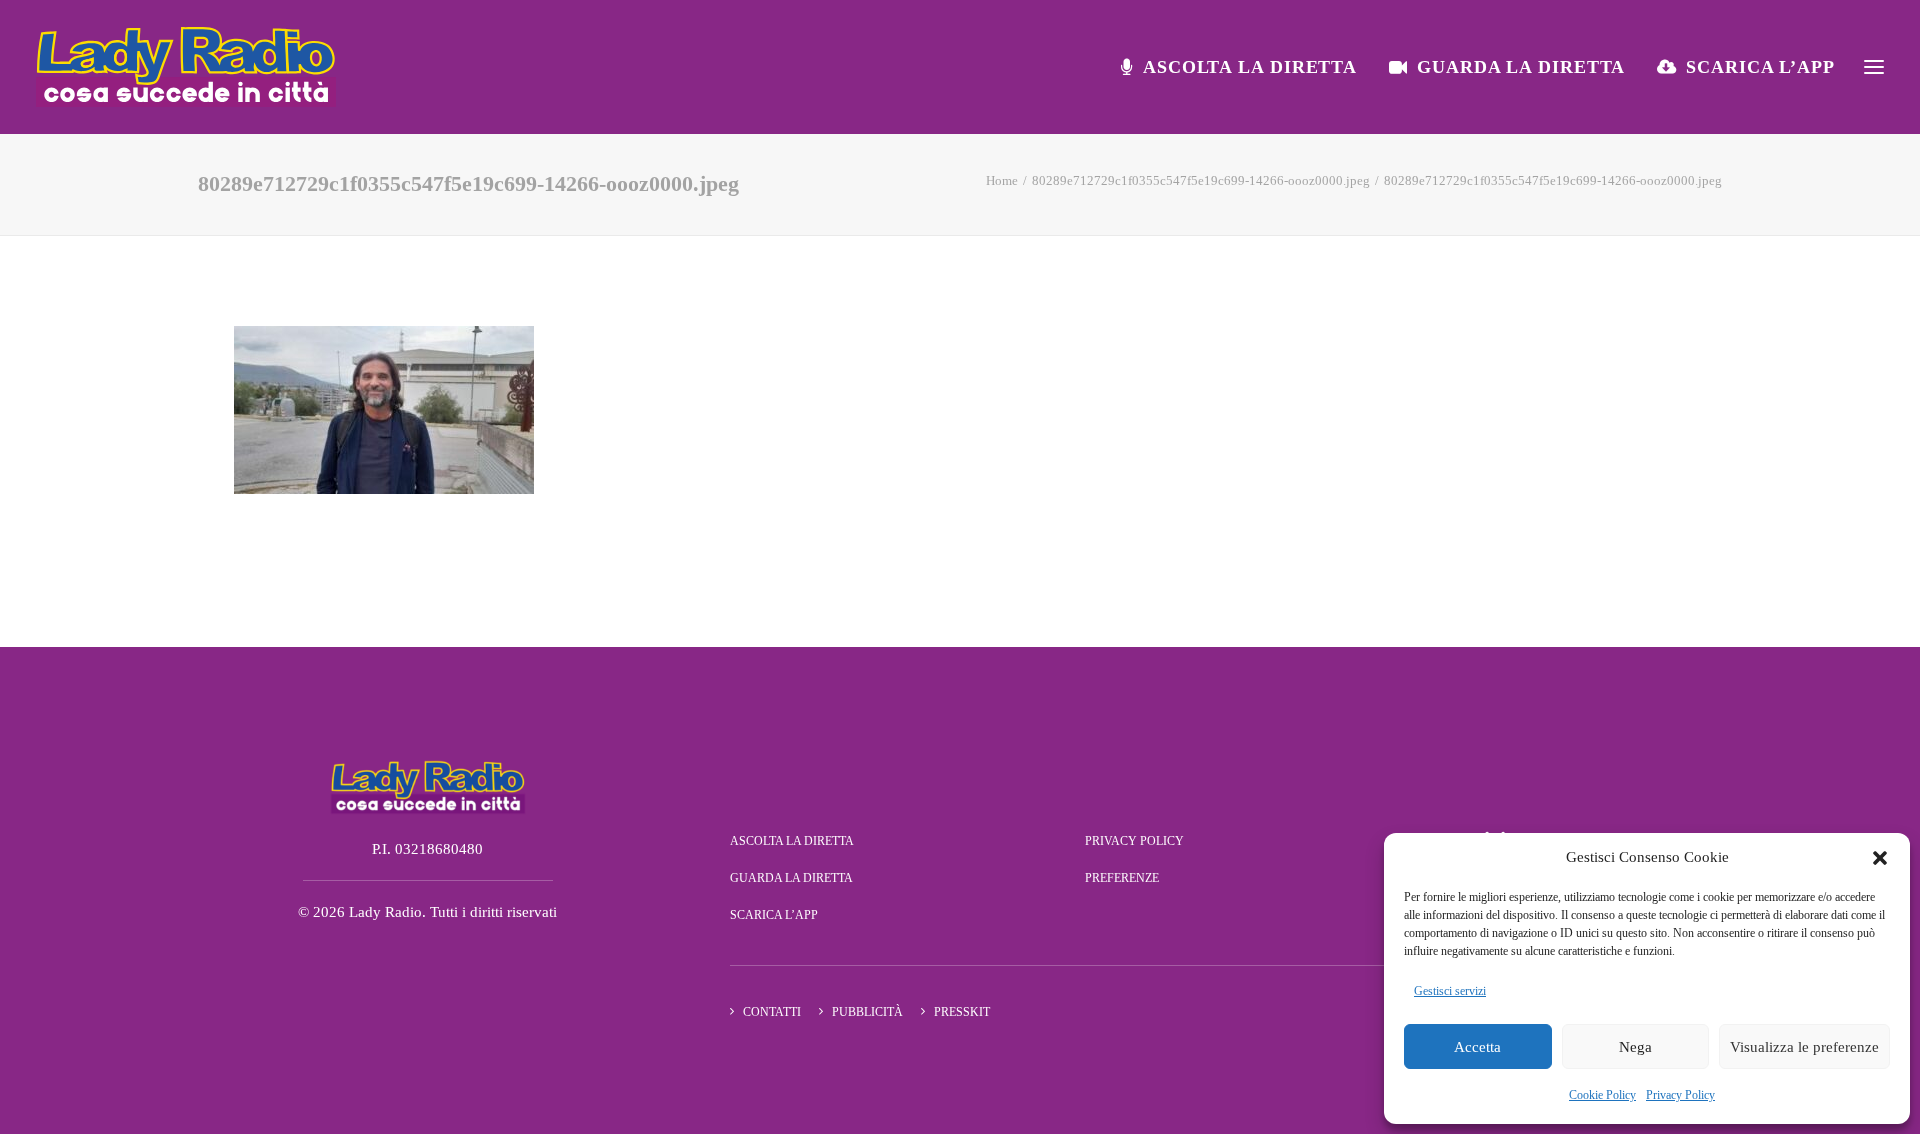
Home (1002, 180)
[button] (1880, 858)
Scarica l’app (1760, 67)
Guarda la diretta (1521, 67)
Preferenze (1122, 878)
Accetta (1477, 1047)
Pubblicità (867, 1012)
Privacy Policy (1680, 1095)
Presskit (962, 1012)
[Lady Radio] (186, 67)
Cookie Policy (1602, 1095)
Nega (1635, 1047)
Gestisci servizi (1450, 991)
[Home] (428, 786)
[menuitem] (1246, 67)
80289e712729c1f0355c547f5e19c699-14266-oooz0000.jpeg (1201, 180)
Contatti (772, 1012)
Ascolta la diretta (1250, 67)
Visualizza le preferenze (1804, 1047)
